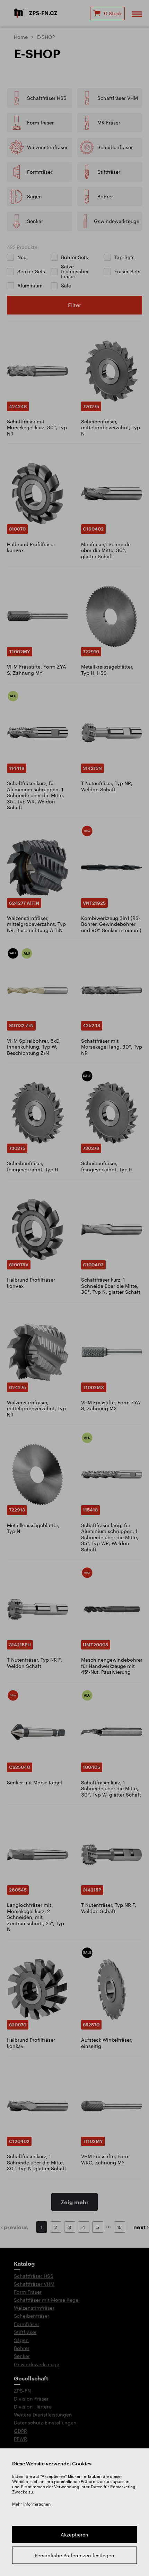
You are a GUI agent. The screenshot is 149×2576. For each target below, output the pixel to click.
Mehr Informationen (31, 2504)
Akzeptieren (74, 2535)
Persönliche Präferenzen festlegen (74, 2555)
